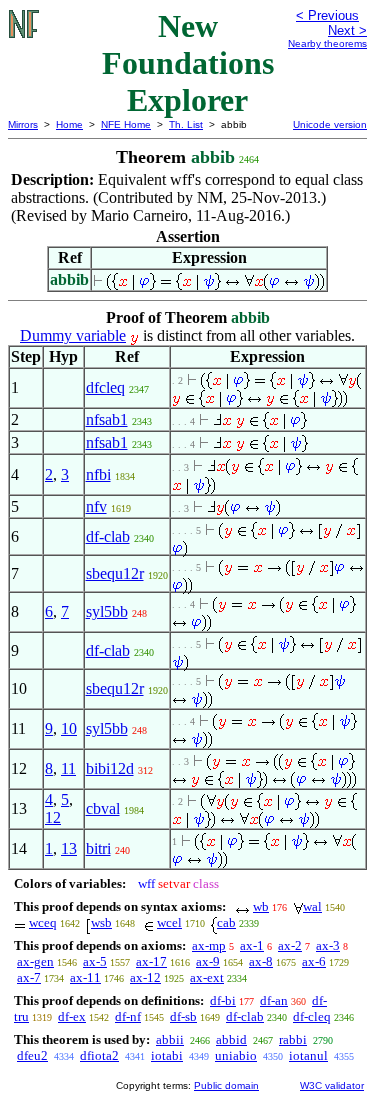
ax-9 (208, 961)
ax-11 (85, 977)
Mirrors (23, 124)
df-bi (223, 1000)
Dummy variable (73, 335)
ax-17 (151, 961)
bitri (98, 848)
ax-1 (252, 945)
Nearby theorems (327, 43)
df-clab (108, 536)
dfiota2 (99, 1055)
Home (69, 124)
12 (53, 817)
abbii (170, 1039)
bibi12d (110, 768)
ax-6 (314, 961)
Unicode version (330, 124)
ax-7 (29, 977)
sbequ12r (115, 573)
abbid (231, 1039)
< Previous (327, 15)
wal (312, 906)
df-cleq (312, 1016)
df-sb (183, 1016)
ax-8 (261, 961)
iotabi (167, 1055)
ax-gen (35, 961)
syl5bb (107, 611)
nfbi (98, 474)
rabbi (293, 1039)
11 (68, 768)
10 (69, 728)
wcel (169, 922)
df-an (274, 1000)
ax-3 (328, 945)
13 (69, 848)
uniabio (236, 1055)
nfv (96, 506)
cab (226, 922)
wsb (101, 922)
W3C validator (332, 1085)
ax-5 (95, 961)
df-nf (128, 1016)
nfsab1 (107, 419)
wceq (43, 922)
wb (261, 906)
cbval (103, 808)
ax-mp (209, 945)
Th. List (186, 124)
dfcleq (105, 387)
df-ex (72, 1016)
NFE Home (126, 124)
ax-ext (207, 977)
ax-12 (145, 977)
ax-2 (290, 945)
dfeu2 (32, 1055)
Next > (347, 30)
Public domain (226, 1085)
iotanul (308, 1055)
